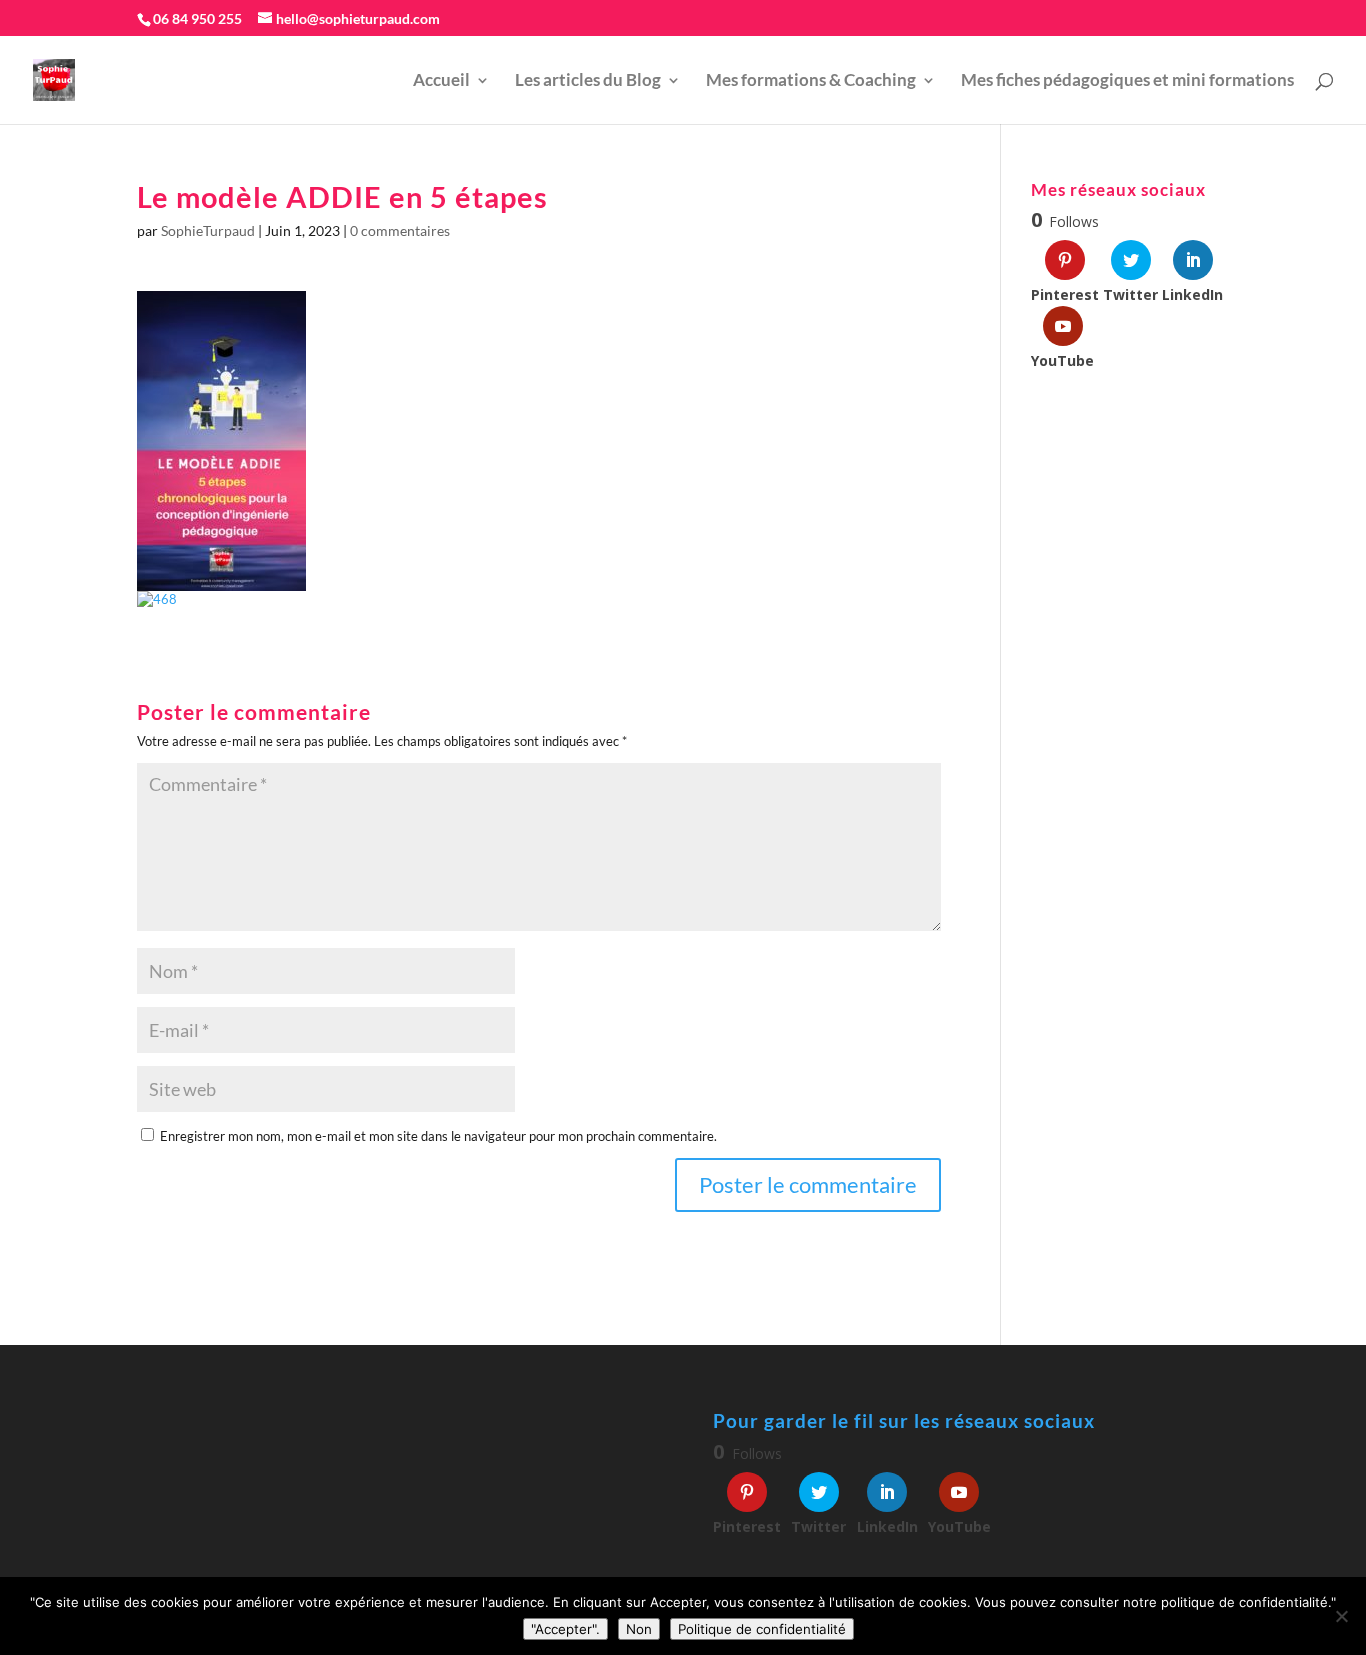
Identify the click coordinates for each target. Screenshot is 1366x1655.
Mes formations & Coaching (811, 81)
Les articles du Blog (588, 81)
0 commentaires (400, 230)
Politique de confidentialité (762, 1629)
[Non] (1341, 1616)
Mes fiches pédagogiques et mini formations (1127, 81)
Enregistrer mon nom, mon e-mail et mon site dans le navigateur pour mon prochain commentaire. (438, 1136)
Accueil (441, 81)
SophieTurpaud (208, 230)
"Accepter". (565, 1629)
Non (639, 1629)
